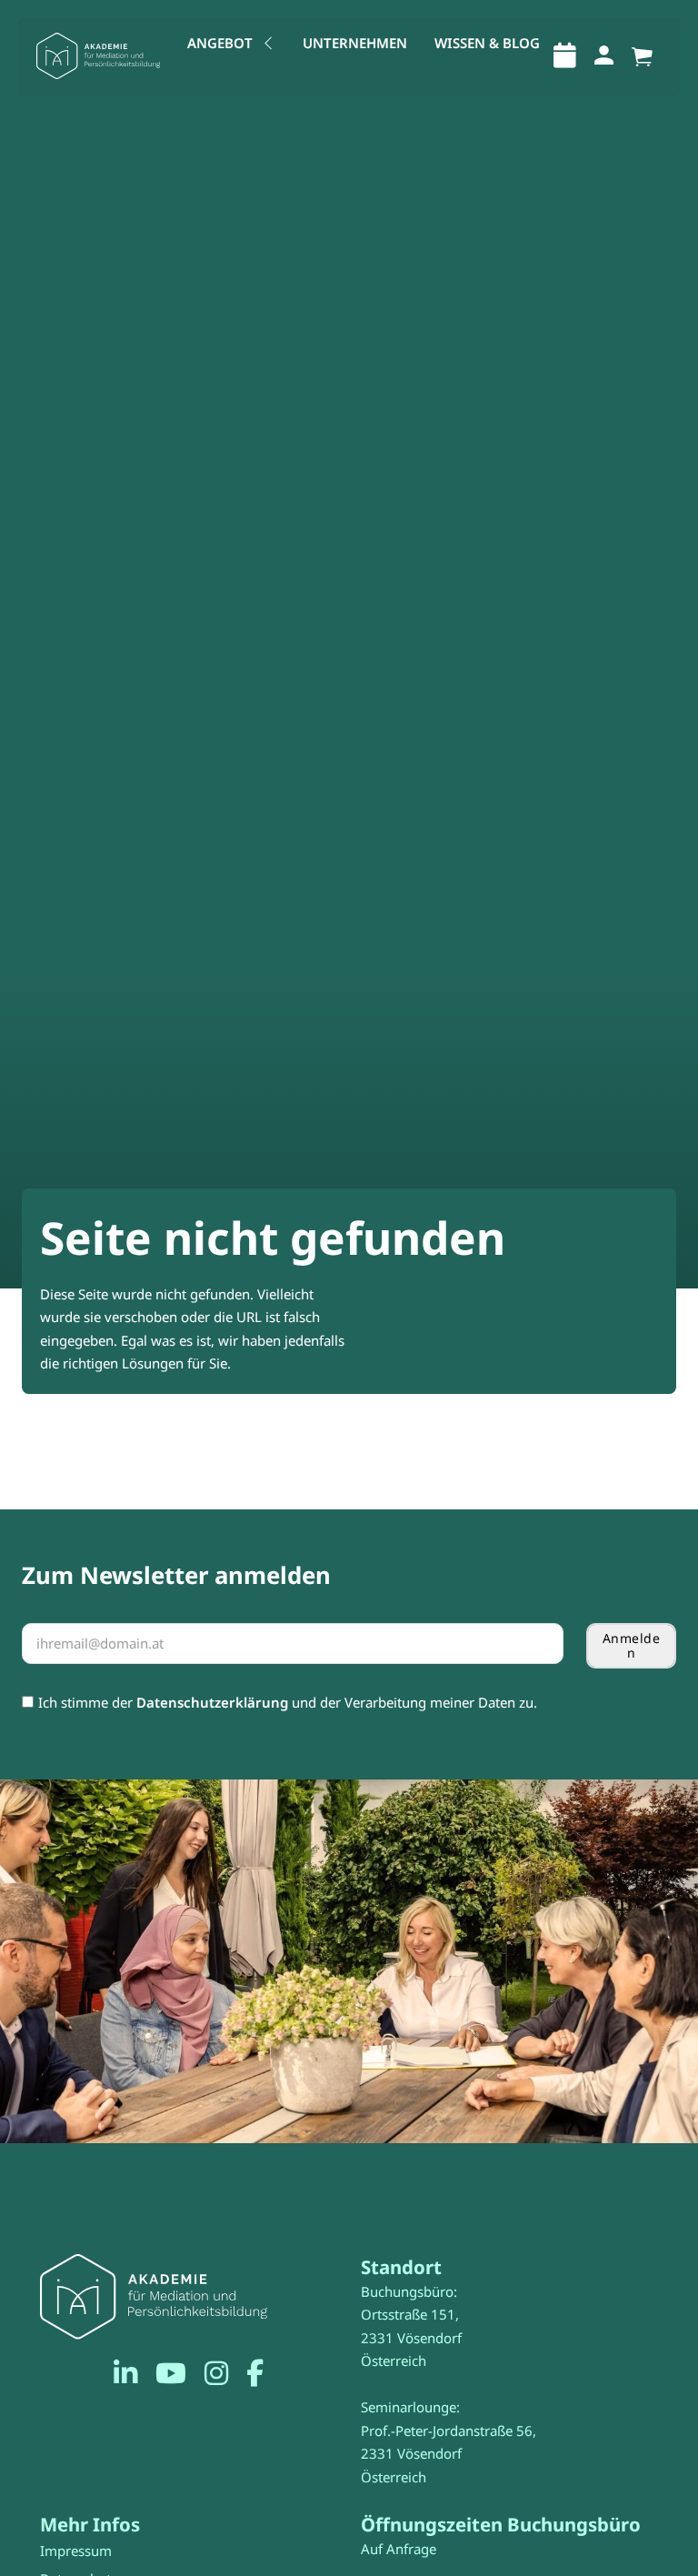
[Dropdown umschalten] (269, 43)
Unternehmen (355, 43)
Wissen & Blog (487, 43)
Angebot (220, 43)
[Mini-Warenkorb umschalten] (642, 57)
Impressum (76, 2551)
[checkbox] (28, 1702)
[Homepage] (98, 57)
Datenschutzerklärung (212, 1702)
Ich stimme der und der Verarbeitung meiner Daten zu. (288, 1702)
